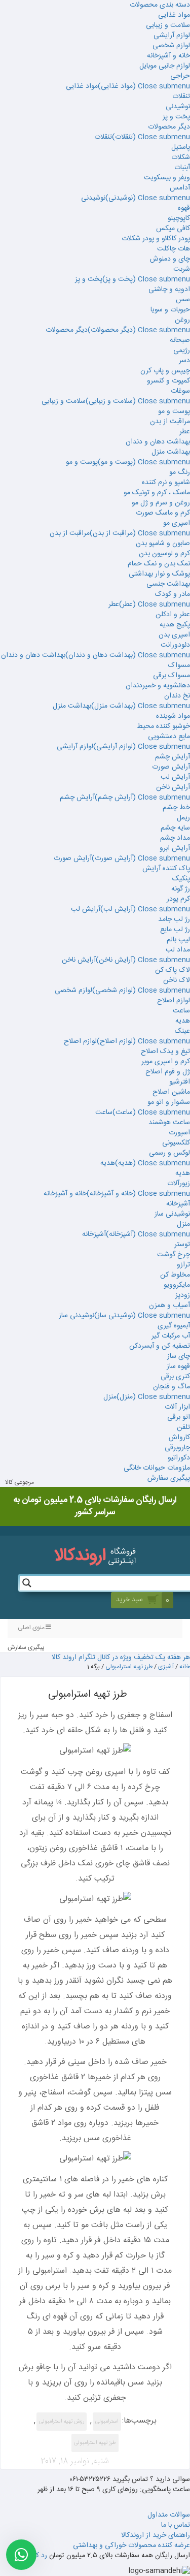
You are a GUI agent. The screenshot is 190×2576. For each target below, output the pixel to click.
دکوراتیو (179, 1458)
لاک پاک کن (173, 970)
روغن (182, 320)
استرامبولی (107, 2422)
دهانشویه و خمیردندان (158, 686)
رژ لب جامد (174, 919)
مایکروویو (177, 1285)
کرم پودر (178, 899)
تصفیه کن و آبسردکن (160, 1346)
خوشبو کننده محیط (163, 726)
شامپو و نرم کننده (166, 483)
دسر (184, 361)
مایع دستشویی (169, 737)
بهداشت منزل (171, 452)
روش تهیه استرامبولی (62, 2422)
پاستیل (181, 147)
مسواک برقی (172, 676)
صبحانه (180, 340)
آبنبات (182, 168)
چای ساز (179, 1356)
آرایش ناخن (173, 787)
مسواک (179, 665)
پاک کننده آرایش (166, 869)
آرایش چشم (173, 757)
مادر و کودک (173, 594)
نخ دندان (177, 696)
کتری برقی (175, 1377)
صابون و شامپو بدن (163, 544)
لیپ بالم (178, 940)
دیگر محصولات (169, 127)
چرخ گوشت (174, 1255)
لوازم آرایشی (172, 36)
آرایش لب (175, 777)
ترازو (183, 1265)
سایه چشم (175, 828)
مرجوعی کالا (20, 1483)
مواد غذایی (174, 15)
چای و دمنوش (170, 259)
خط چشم (176, 808)
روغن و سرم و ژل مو (161, 503)
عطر (185, 432)
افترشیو (180, 1082)
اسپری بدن (174, 635)
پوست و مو (174, 411)
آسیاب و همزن (169, 1306)
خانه (185, 1667)
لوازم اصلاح (174, 1001)
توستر (182, 1245)
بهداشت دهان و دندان (158, 442)
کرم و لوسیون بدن (164, 554)
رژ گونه (181, 889)
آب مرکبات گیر (171, 1336)
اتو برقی (179, 1417)
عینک (182, 1031)
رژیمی (182, 351)
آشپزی (166, 1667)
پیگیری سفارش (169, 1478)
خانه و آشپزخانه (168, 56)
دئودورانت (175, 645)
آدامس (180, 188)
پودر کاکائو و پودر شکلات (156, 239)
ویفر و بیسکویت (167, 178)
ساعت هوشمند (169, 1123)
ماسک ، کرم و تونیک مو (157, 493)
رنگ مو (180, 472)
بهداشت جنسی (168, 584)
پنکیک (181, 879)
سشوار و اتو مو (169, 1102)
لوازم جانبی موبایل (165, 66)
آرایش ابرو (175, 848)
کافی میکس (173, 229)
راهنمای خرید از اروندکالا (156, 2535)
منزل (183, 1224)
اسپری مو (177, 523)
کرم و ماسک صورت (163, 513)
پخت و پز (176, 117)
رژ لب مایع (175, 930)
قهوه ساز (178, 1366)
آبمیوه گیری (174, 1326)
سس (183, 300)
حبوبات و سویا (170, 310)
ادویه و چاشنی (169, 290)
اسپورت (179, 1133)
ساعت (181, 1011)
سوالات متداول (169, 2515)
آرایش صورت (171, 767)
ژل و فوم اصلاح (168, 1072)
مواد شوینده (173, 716)
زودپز (183, 1295)
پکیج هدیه (175, 625)
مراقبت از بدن (170, 422)
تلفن (183, 1427)
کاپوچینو (179, 218)
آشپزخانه (178, 1204)
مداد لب (178, 950)
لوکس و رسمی (169, 1153)
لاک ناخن (177, 980)
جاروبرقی (177, 1448)
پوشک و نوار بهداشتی (159, 574)
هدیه (183, 1021)
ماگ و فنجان (172, 1387)
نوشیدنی (178, 107)
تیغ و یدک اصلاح (165, 1052)
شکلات (181, 157)
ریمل (183, 818)
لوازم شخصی (171, 46)
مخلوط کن (175, 1275)
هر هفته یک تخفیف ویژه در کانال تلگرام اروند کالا (121, 1658)
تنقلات (181, 97)
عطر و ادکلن (173, 615)
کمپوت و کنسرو (168, 381)
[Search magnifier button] (27, 1583)
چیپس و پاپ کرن (165, 371)
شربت (182, 269)
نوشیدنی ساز (172, 1214)
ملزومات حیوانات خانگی (157, 1468)
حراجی (180, 76)
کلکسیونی (176, 1143)
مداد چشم (175, 838)
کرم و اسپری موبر (166, 1062)
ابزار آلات (177, 1407)
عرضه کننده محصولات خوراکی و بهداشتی (131, 2546)
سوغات (180, 391)
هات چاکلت (174, 249)
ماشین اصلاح (171, 1092)
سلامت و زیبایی (168, 25)
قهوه (184, 208)
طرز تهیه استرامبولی (129, 1667)
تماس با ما (176, 2525)
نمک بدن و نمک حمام (159, 564)
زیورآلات (179, 1184)
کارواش (179, 1438)
